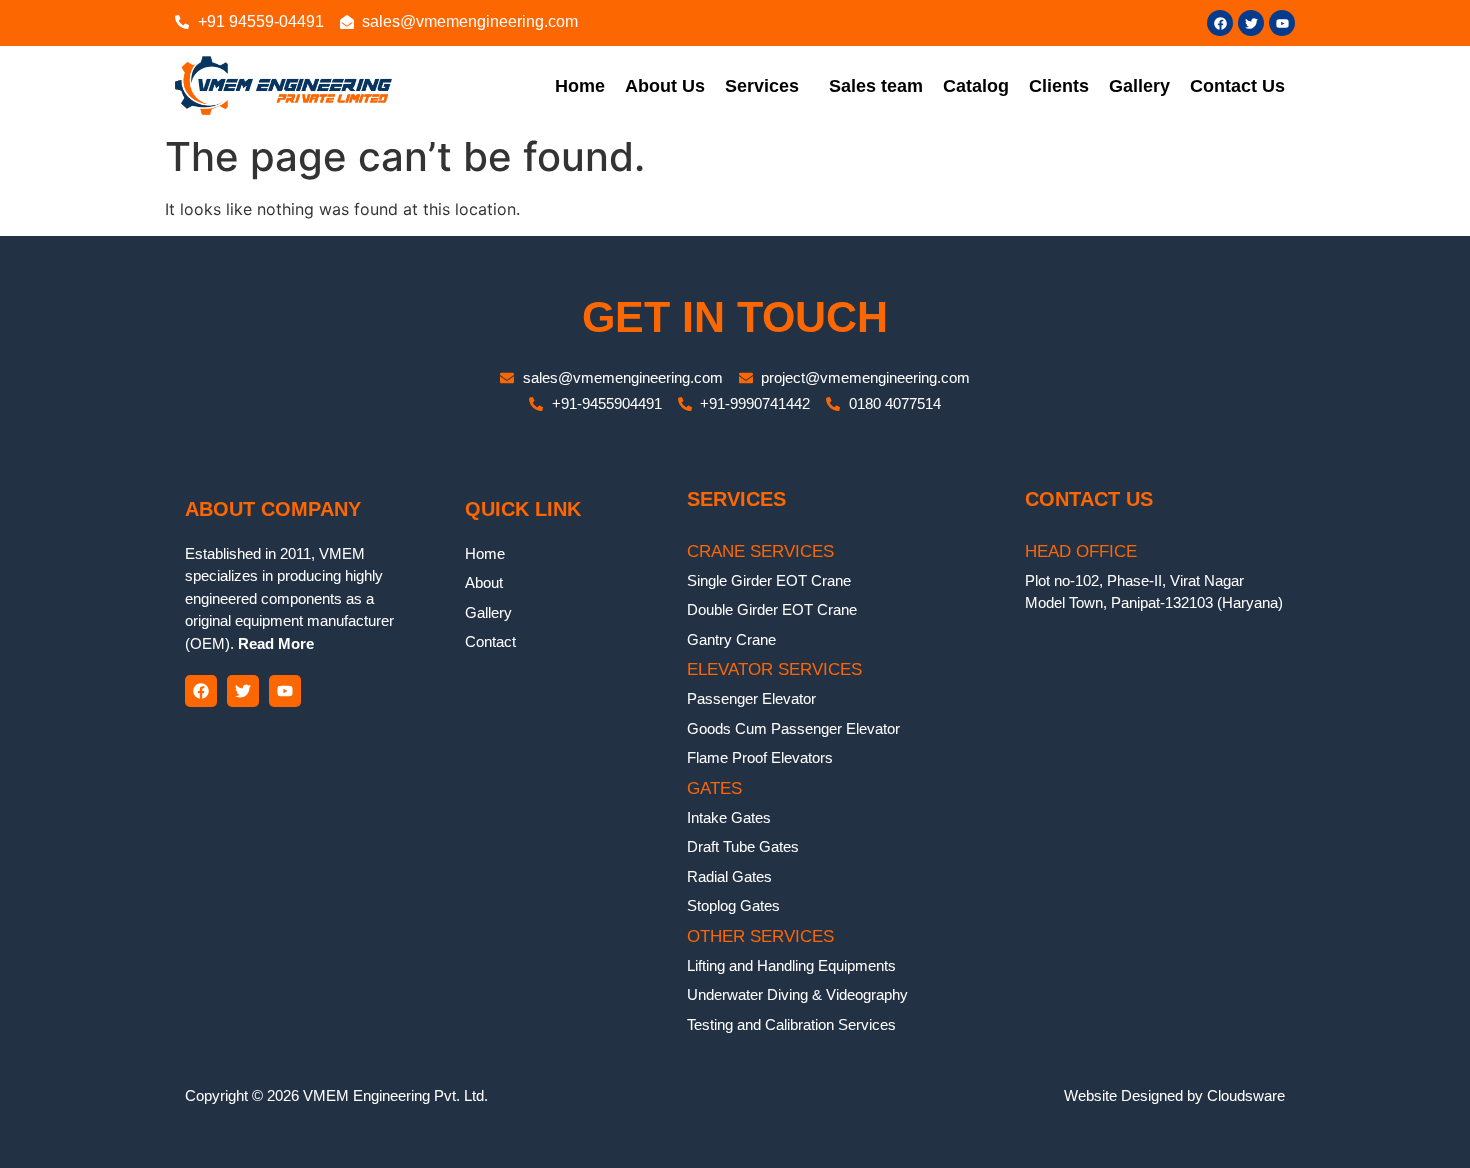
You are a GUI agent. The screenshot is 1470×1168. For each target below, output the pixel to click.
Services (762, 86)
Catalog (976, 86)
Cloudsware (1246, 1095)
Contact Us (1237, 86)
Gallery (1139, 86)
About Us (665, 86)
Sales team (876, 86)
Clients (1059, 86)
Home (580, 86)
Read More (274, 643)
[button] (767, 86)
